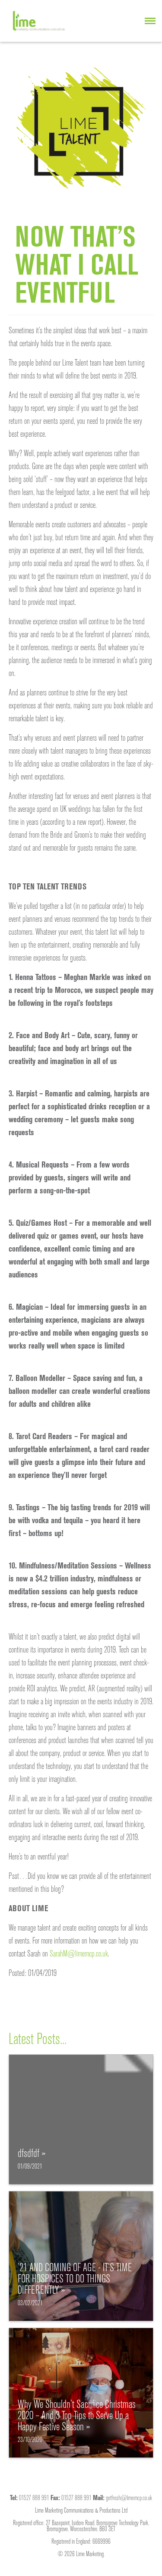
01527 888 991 (34, 2498)
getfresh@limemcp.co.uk (129, 2498)
